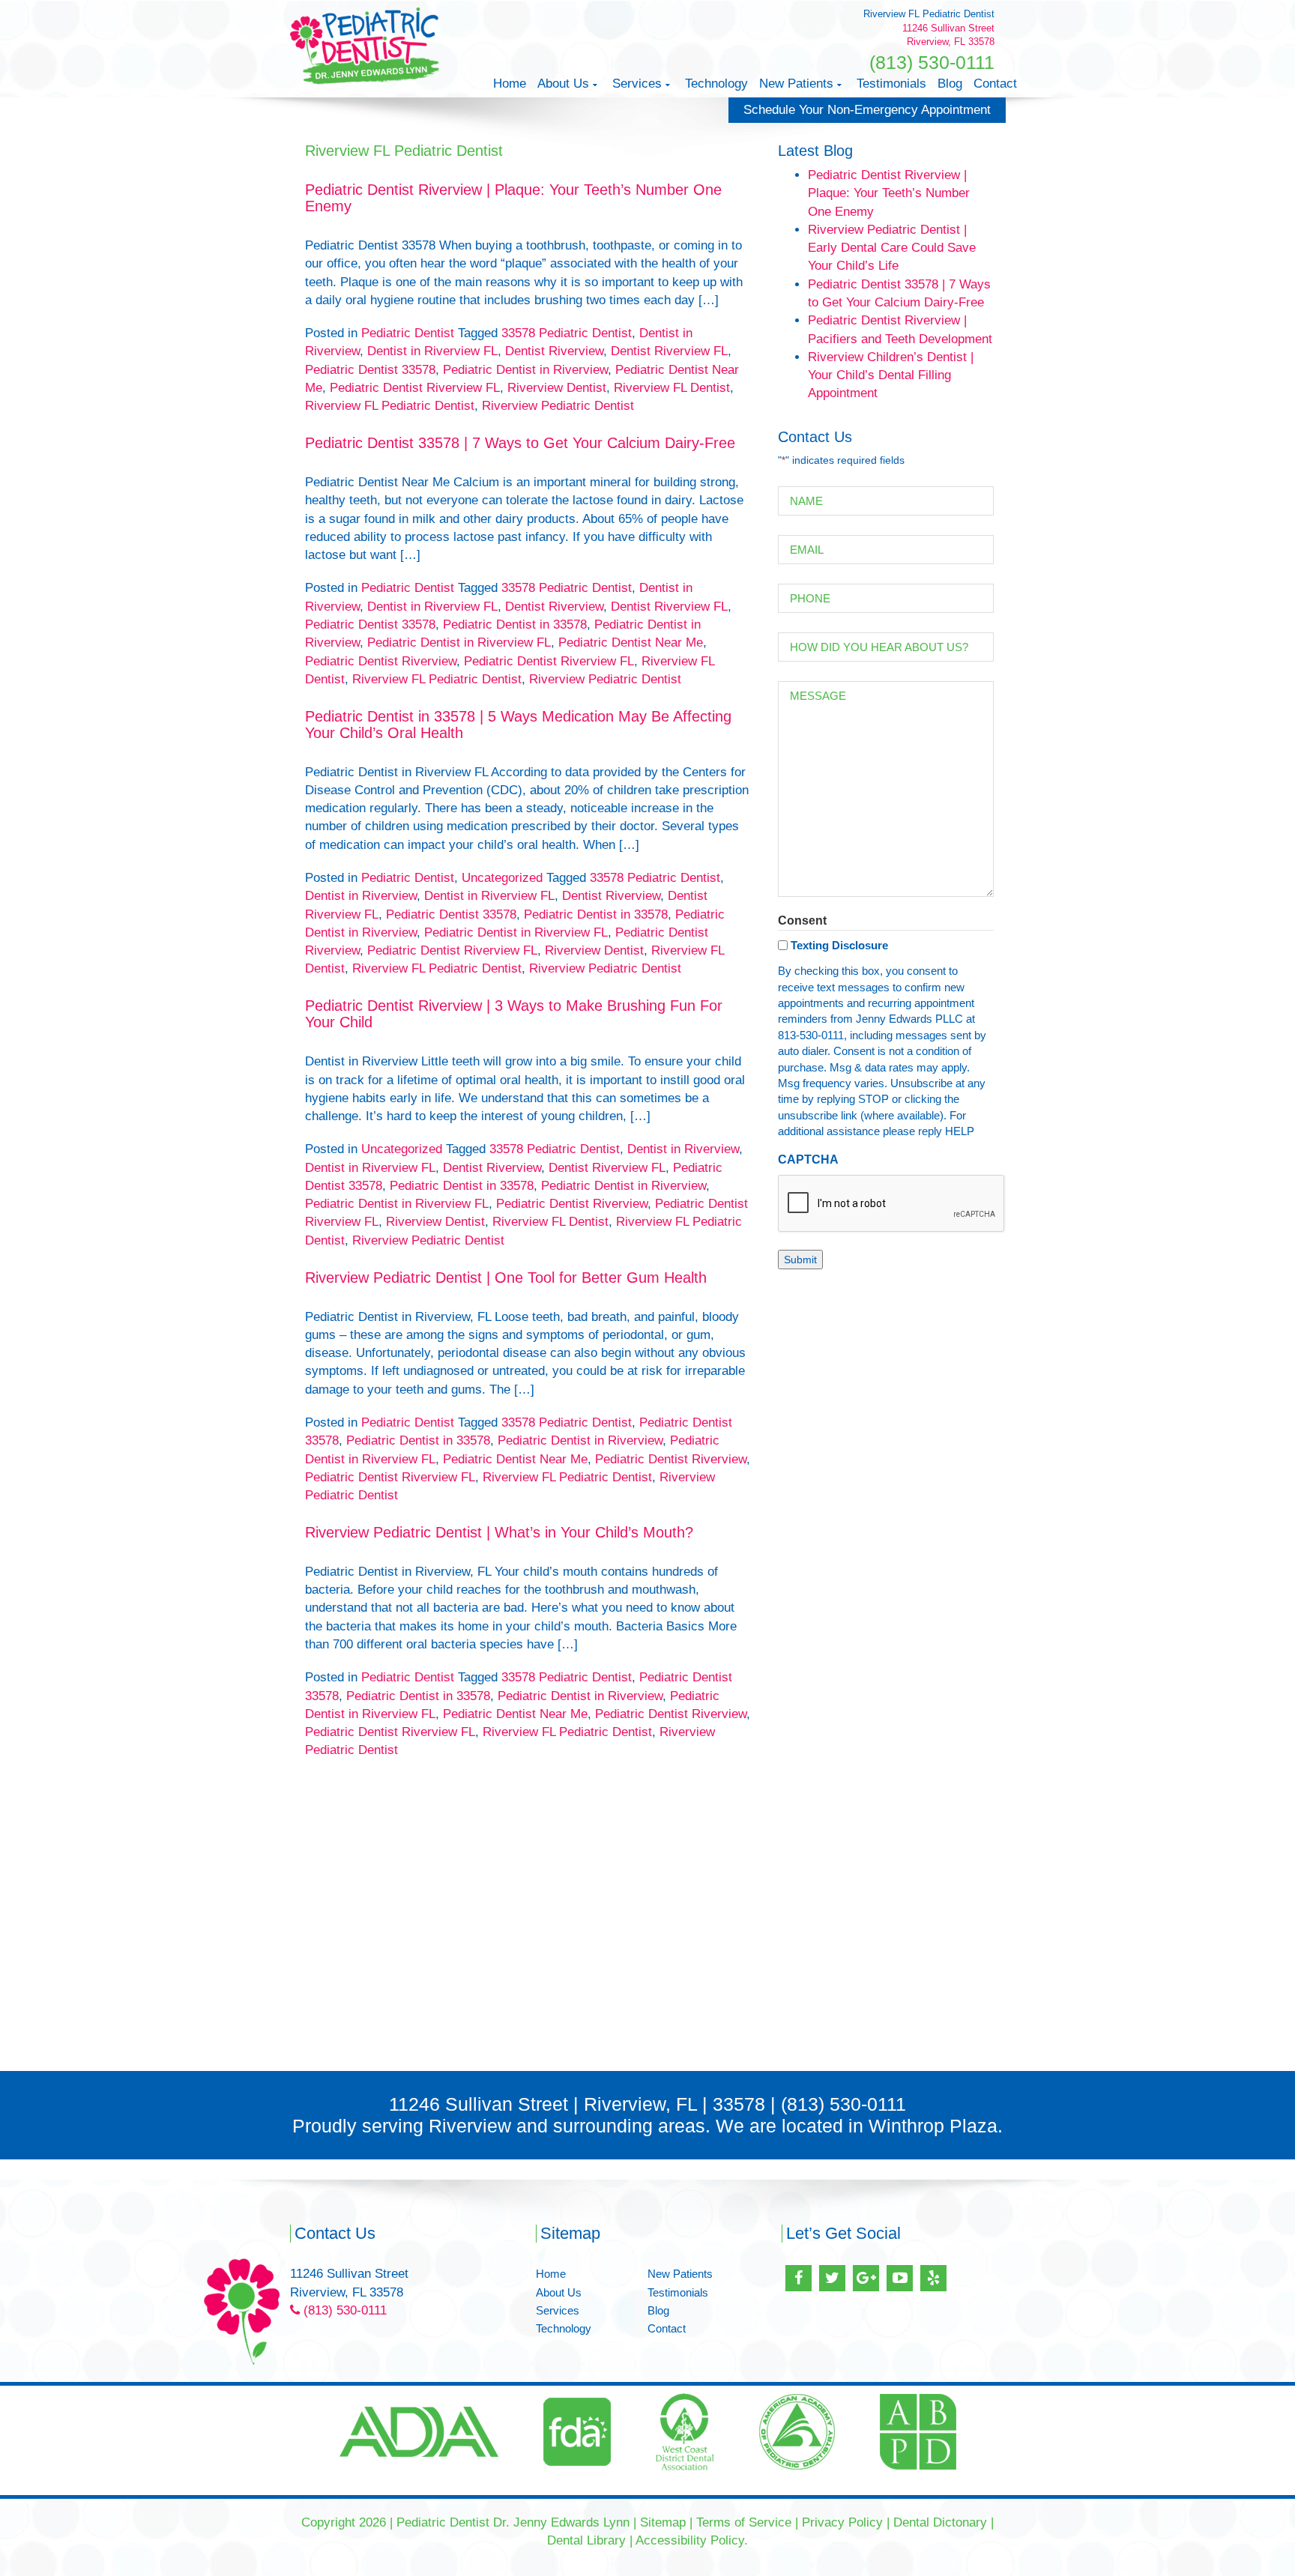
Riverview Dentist (557, 388)
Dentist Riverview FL (669, 351)
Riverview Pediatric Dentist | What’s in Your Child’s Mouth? (499, 1532)
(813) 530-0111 (932, 62)
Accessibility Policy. (692, 2540)
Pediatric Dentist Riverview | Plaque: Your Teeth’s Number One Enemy (889, 193)
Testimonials (891, 84)
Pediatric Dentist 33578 (370, 370)
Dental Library (586, 2540)
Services (637, 84)
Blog (950, 84)
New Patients (796, 84)
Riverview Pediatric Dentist (558, 406)
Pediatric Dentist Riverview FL (415, 388)
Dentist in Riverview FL (432, 351)
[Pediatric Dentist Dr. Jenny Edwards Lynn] (365, 45)
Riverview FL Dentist (672, 388)
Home (510, 84)
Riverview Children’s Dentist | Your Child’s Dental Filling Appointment (891, 375)
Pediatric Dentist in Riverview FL (459, 643)
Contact (995, 84)
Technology (716, 84)
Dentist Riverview (554, 351)
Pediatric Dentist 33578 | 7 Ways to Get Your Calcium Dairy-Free (520, 443)
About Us (563, 84)
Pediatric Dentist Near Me (631, 643)
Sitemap (663, 2522)
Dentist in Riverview (361, 896)
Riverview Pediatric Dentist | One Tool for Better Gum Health (506, 1278)
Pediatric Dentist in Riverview (525, 370)
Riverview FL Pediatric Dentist (390, 406)
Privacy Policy (842, 2522)
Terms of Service (744, 2522)
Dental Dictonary (940, 2522)
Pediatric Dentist (408, 333)
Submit (800, 1260)
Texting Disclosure (839, 945)
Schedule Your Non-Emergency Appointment (867, 110)
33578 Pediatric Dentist (567, 333)
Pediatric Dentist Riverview (381, 661)
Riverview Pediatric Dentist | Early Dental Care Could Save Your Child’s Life (892, 248)
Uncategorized (502, 878)
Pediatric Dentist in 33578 (515, 625)
